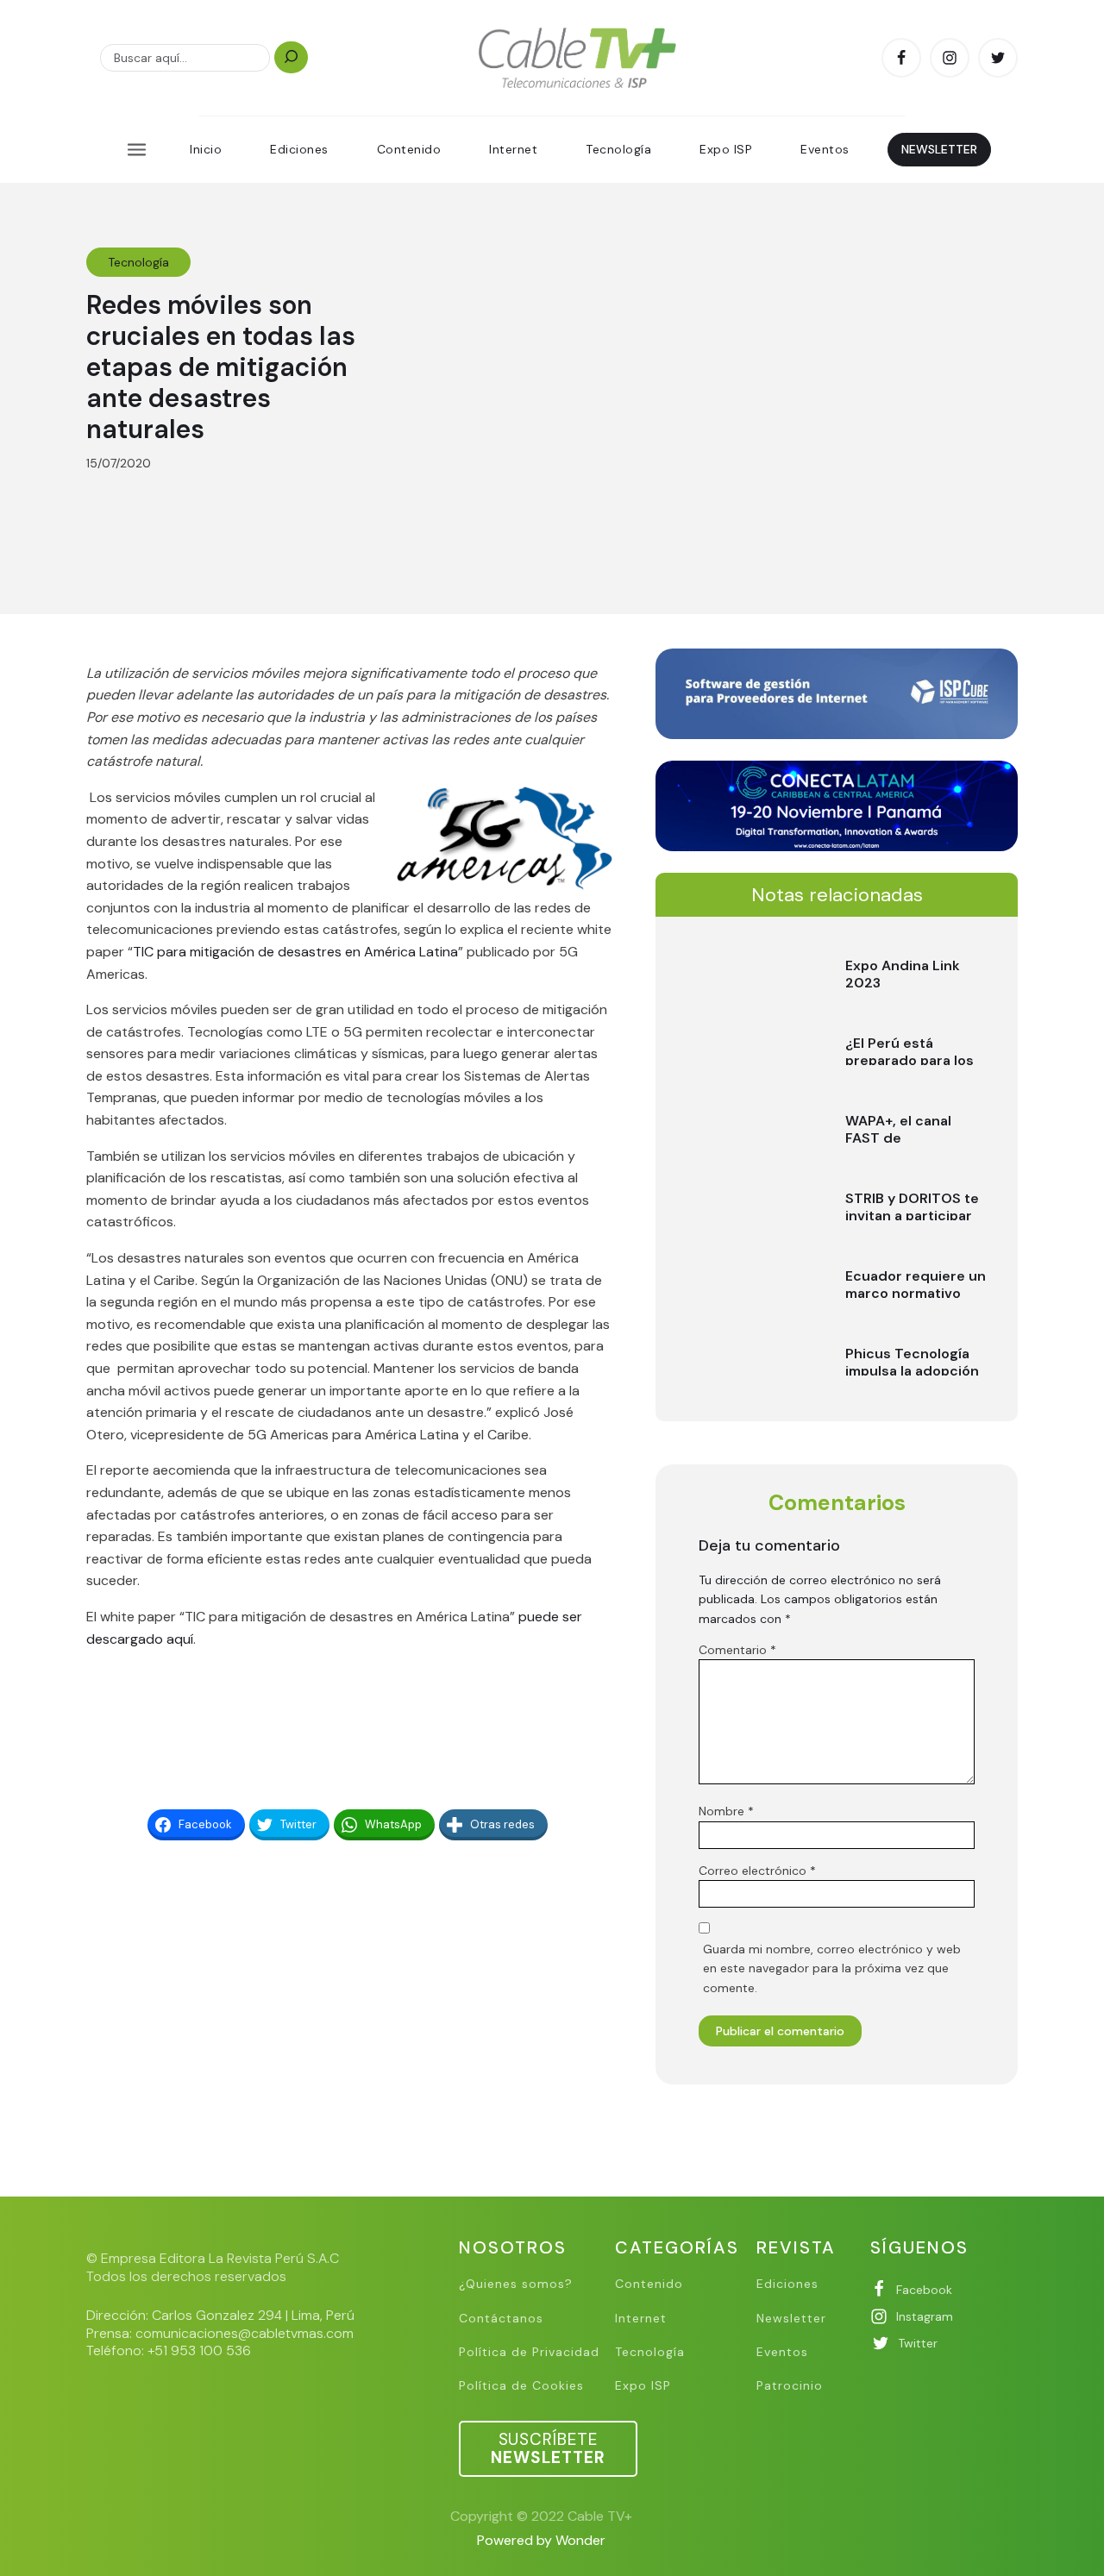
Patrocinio (790, 2386)
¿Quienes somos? (516, 2284)
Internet (513, 149)
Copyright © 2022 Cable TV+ (541, 2516)
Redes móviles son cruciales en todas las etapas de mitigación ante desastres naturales (221, 367)
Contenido (409, 149)
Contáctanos (501, 2319)
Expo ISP (726, 149)
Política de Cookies (521, 2386)
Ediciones (299, 149)
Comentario (737, 1650)
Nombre (726, 1811)
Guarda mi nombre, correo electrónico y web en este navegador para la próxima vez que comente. (832, 1968)
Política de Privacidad (529, 2352)
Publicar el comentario (780, 2031)
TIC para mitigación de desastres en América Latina (295, 952)
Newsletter (791, 2319)
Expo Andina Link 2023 (903, 974)
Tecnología (618, 149)
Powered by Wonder (541, 2540)
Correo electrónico (757, 1871)
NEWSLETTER (939, 149)
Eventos (825, 149)
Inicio (206, 149)
